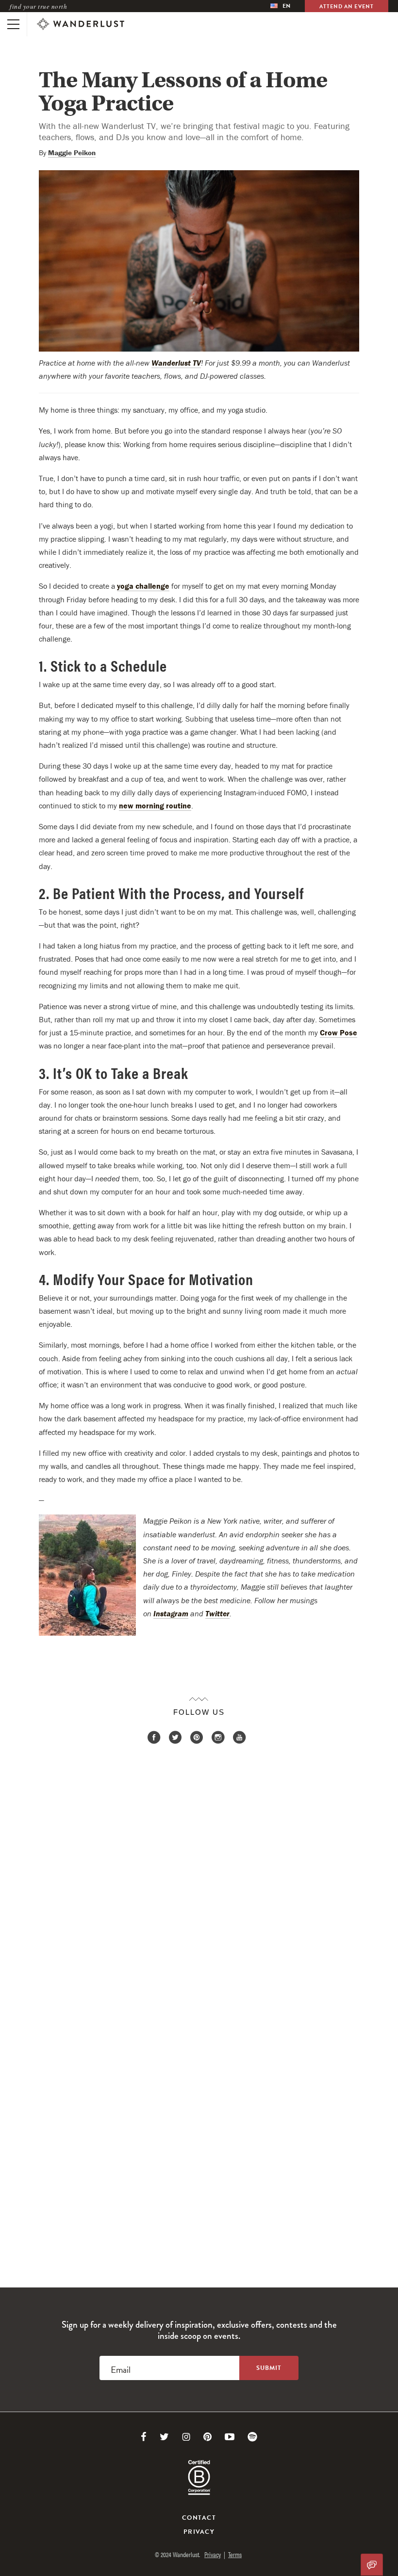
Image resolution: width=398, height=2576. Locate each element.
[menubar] (280, 6)
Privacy (199, 2532)
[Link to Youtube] (230, 2437)
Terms (235, 2554)
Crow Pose (339, 1032)
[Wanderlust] (81, 24)
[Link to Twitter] (164, 2437)
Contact (199, 2518)
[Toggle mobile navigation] (13, 24)
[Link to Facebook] (144, 2437)
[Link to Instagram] (186, 2437)
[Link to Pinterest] (207, 2437)
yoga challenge (143, 586)
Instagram (171, 1613)
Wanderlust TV (176, 363)
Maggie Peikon (72, 153)
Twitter (217, 1613)
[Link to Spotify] (252, 2437)
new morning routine (155, 805)
